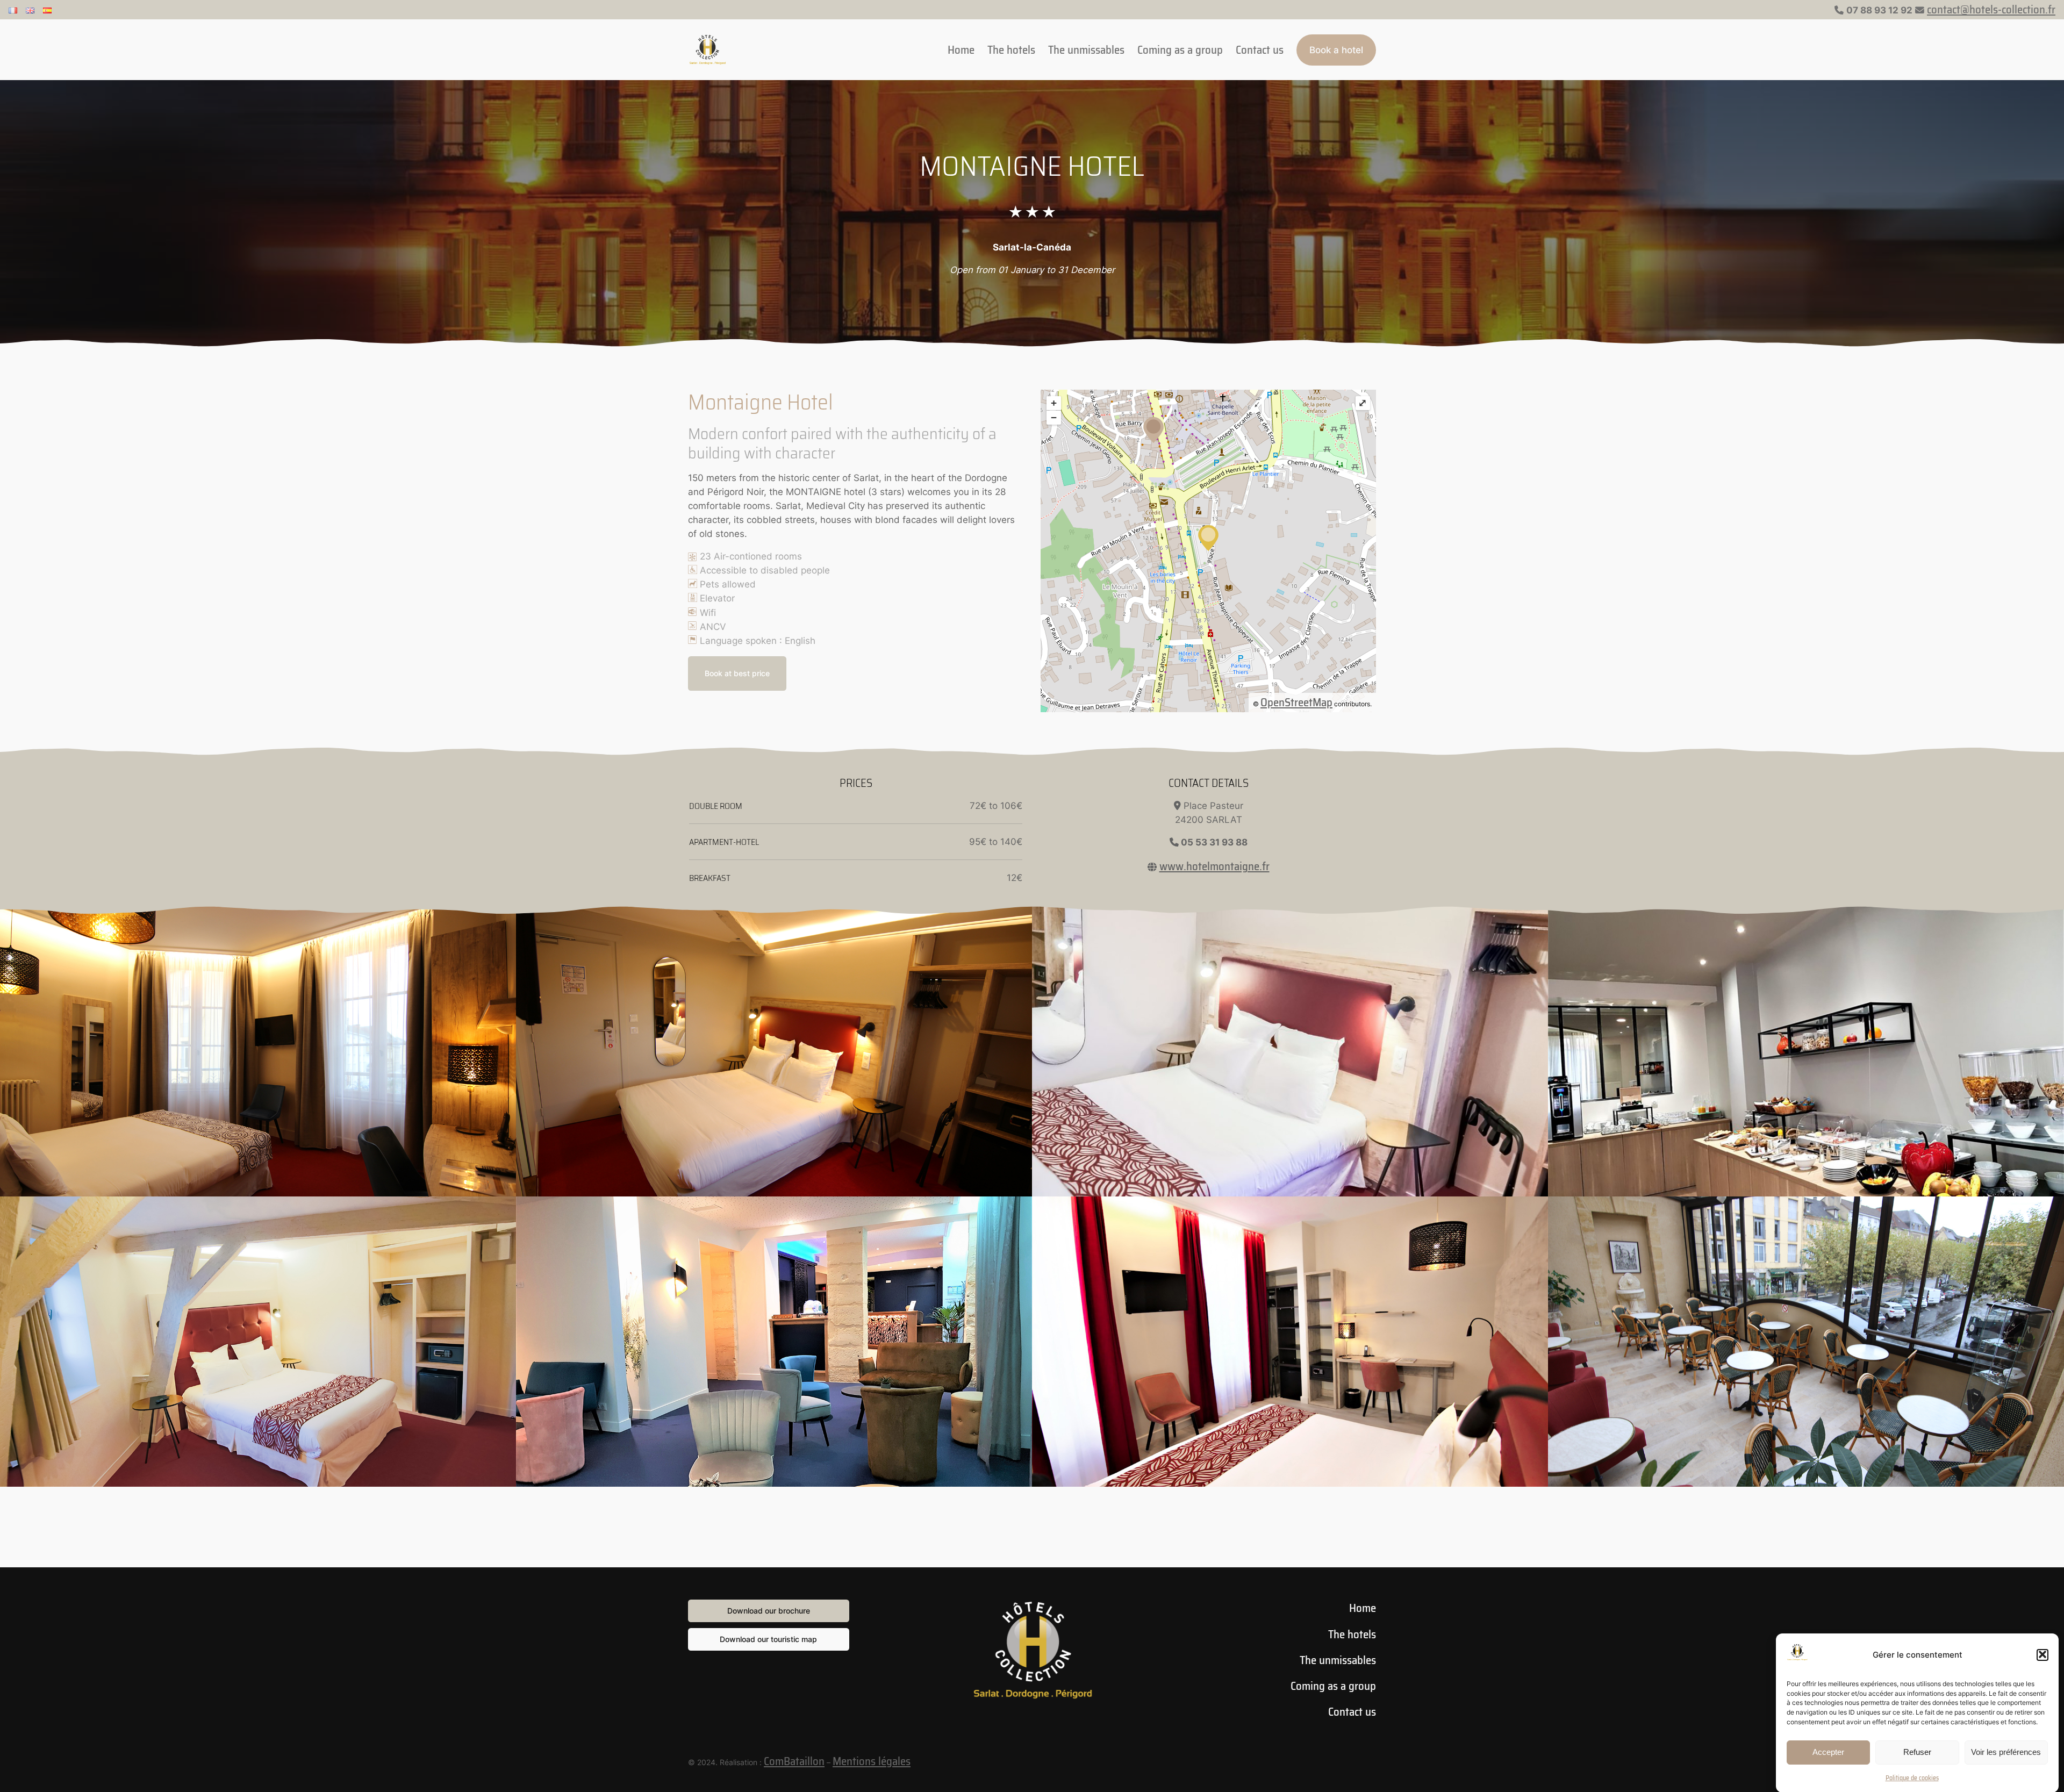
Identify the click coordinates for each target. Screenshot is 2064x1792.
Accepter (1828, 1752)
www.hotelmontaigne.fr (1214, 866)
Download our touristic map (768, 1639)
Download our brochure (769, 1611)
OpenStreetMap (1296, 702)
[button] (2042, 1654)
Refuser (1917, 1752)
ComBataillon (794, 1761)
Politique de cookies (1912, 1778)
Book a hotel (1336, 50)
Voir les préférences (2006, 1752)
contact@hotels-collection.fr (1991, 9)
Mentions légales (872, 1761)
